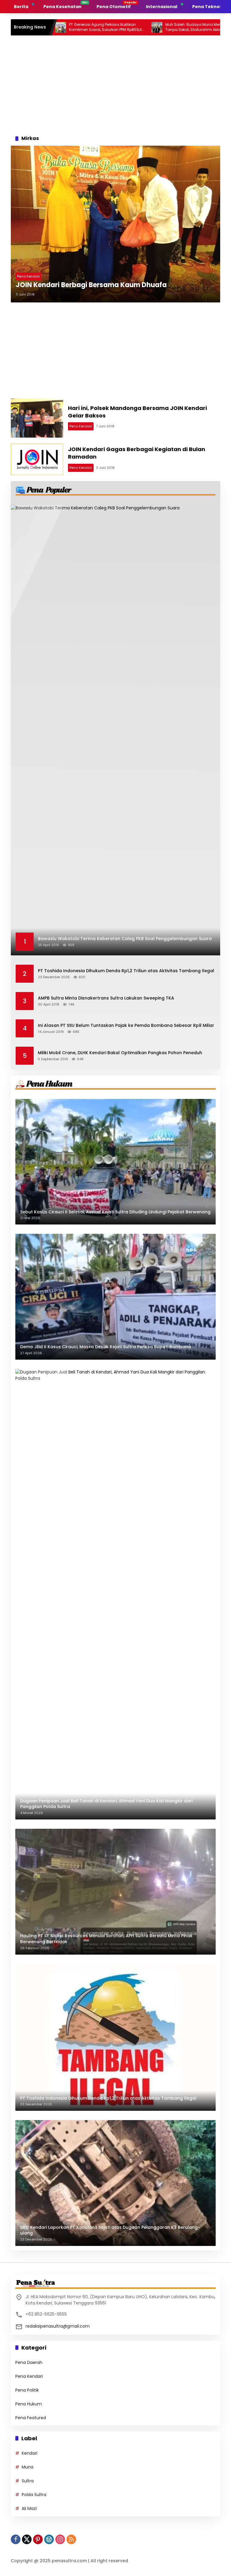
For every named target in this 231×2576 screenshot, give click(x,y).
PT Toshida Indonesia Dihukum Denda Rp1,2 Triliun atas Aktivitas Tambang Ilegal (126, 971)
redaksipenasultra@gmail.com (58, 2326)
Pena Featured (31, 2418)
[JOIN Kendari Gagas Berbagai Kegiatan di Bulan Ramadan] (37, 459)
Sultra (28, 2481)
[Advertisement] (115, 83)
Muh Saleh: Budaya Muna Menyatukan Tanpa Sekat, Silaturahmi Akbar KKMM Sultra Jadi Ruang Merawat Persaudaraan (156, 27)
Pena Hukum (29, 2404)
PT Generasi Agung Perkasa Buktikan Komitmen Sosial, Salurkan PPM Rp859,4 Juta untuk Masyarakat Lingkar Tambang (60, 27)
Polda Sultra (34, 2495)
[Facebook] (16, 2539)
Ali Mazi (29, 2508)
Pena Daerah (29, 2362)
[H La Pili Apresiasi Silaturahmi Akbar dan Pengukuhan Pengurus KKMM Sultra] (208, 27)
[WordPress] (49, 2539)
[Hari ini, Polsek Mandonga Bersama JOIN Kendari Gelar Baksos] (37, 418)
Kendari (29, 2453)
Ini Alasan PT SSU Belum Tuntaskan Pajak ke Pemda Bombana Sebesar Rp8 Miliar (126, 1026)
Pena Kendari (28, 276)
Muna (28, 2467)
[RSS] (71, 2539)
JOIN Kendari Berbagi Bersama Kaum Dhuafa (91, 285)
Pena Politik (27, 2390)
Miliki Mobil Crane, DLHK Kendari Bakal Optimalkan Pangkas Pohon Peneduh (120, 1053)
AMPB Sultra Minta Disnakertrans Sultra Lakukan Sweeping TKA (106, 998)
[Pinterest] (38, 2539)
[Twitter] (27, 2539)
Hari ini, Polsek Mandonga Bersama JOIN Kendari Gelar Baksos (137, 412)
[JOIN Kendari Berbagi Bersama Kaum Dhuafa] (115, 224)
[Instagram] (60, 2539)
